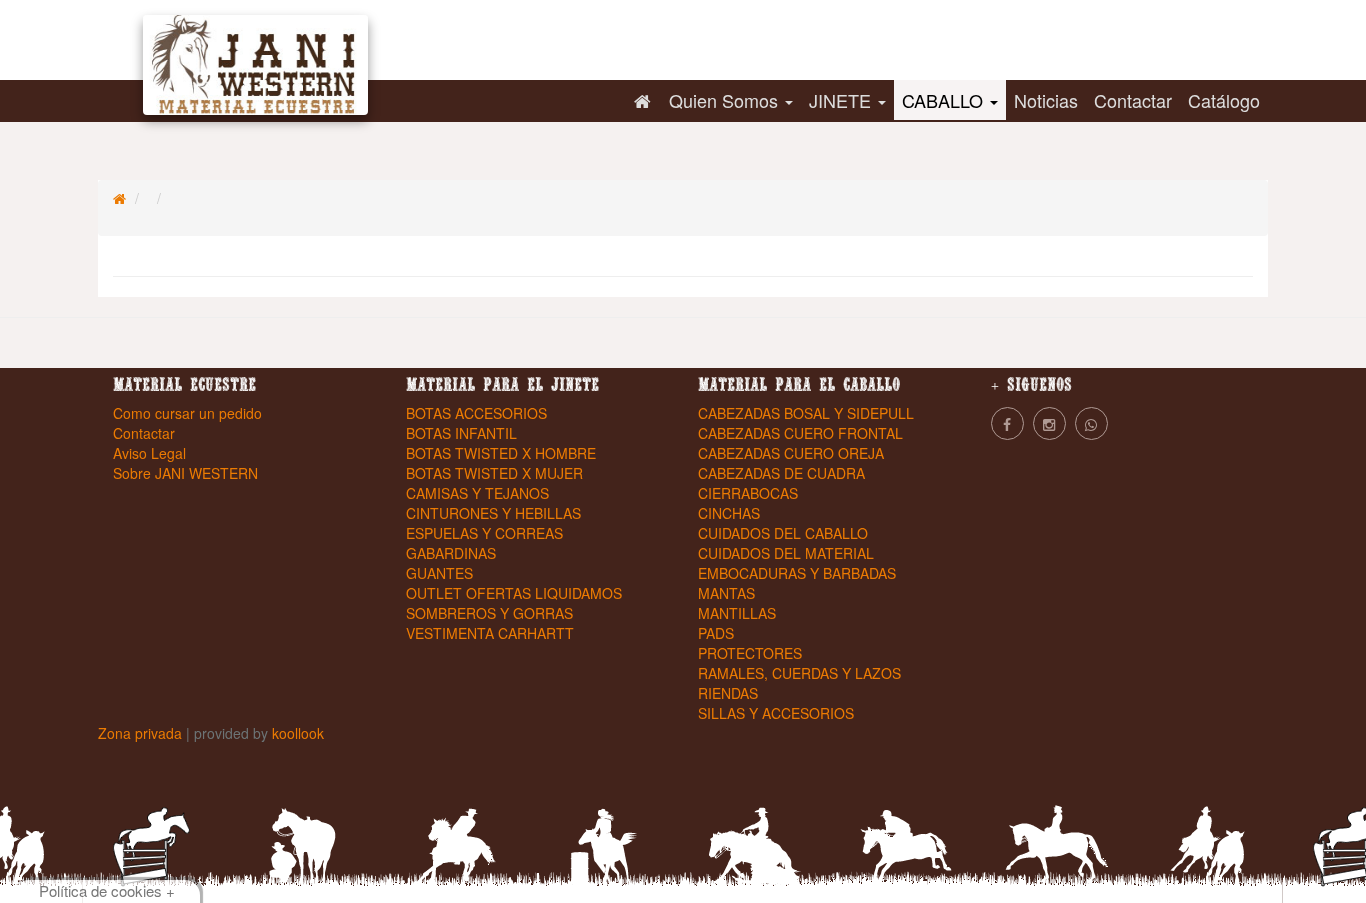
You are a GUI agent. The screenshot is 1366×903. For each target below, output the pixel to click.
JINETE (842, 100)
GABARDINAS (451, 553)
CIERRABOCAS (748, 493)
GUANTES (439, 573)
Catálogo (1224, 100)
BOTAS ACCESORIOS (476, 413)
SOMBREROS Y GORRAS (489, 613)
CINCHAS (729, 513)
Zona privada (142, 733)
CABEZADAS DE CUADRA (781, 473)
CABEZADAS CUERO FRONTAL (800, 433)
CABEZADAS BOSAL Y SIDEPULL (806, 413)
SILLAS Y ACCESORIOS (776, 713)
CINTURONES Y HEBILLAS (493, 513)
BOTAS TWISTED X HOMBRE (501, 453)
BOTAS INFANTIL (461, 433)
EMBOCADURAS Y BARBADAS (797, 573)
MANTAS (726, 593)
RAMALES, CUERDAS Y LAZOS (799, 673)
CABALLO (945, 100)
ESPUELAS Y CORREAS (484, 533)
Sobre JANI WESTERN (185, 473)
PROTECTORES (750, 653)
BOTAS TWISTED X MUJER (494, 473)
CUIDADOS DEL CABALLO (783, 533)
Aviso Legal (149, 453)
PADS (716, 633)
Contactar (1133, 100)
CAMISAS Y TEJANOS (477, 493)
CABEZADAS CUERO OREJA (791, 453)
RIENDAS (728, 693)
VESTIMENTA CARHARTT (490, 633)
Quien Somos (726, 100)
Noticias (1046, 100)
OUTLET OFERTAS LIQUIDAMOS (514, 593)
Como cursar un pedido (187, 413)
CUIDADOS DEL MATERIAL (786, 553)
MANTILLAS (737, 613)
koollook (298, 733)
